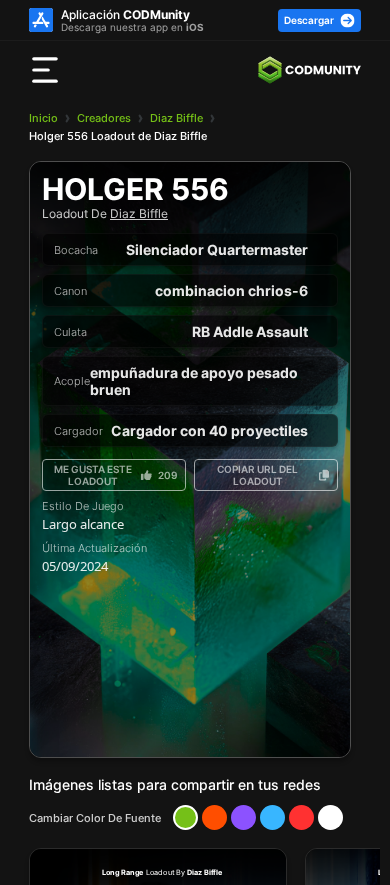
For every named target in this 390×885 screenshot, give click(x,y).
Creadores (104, 118)
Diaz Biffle (176, 118)
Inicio (43, 118)
